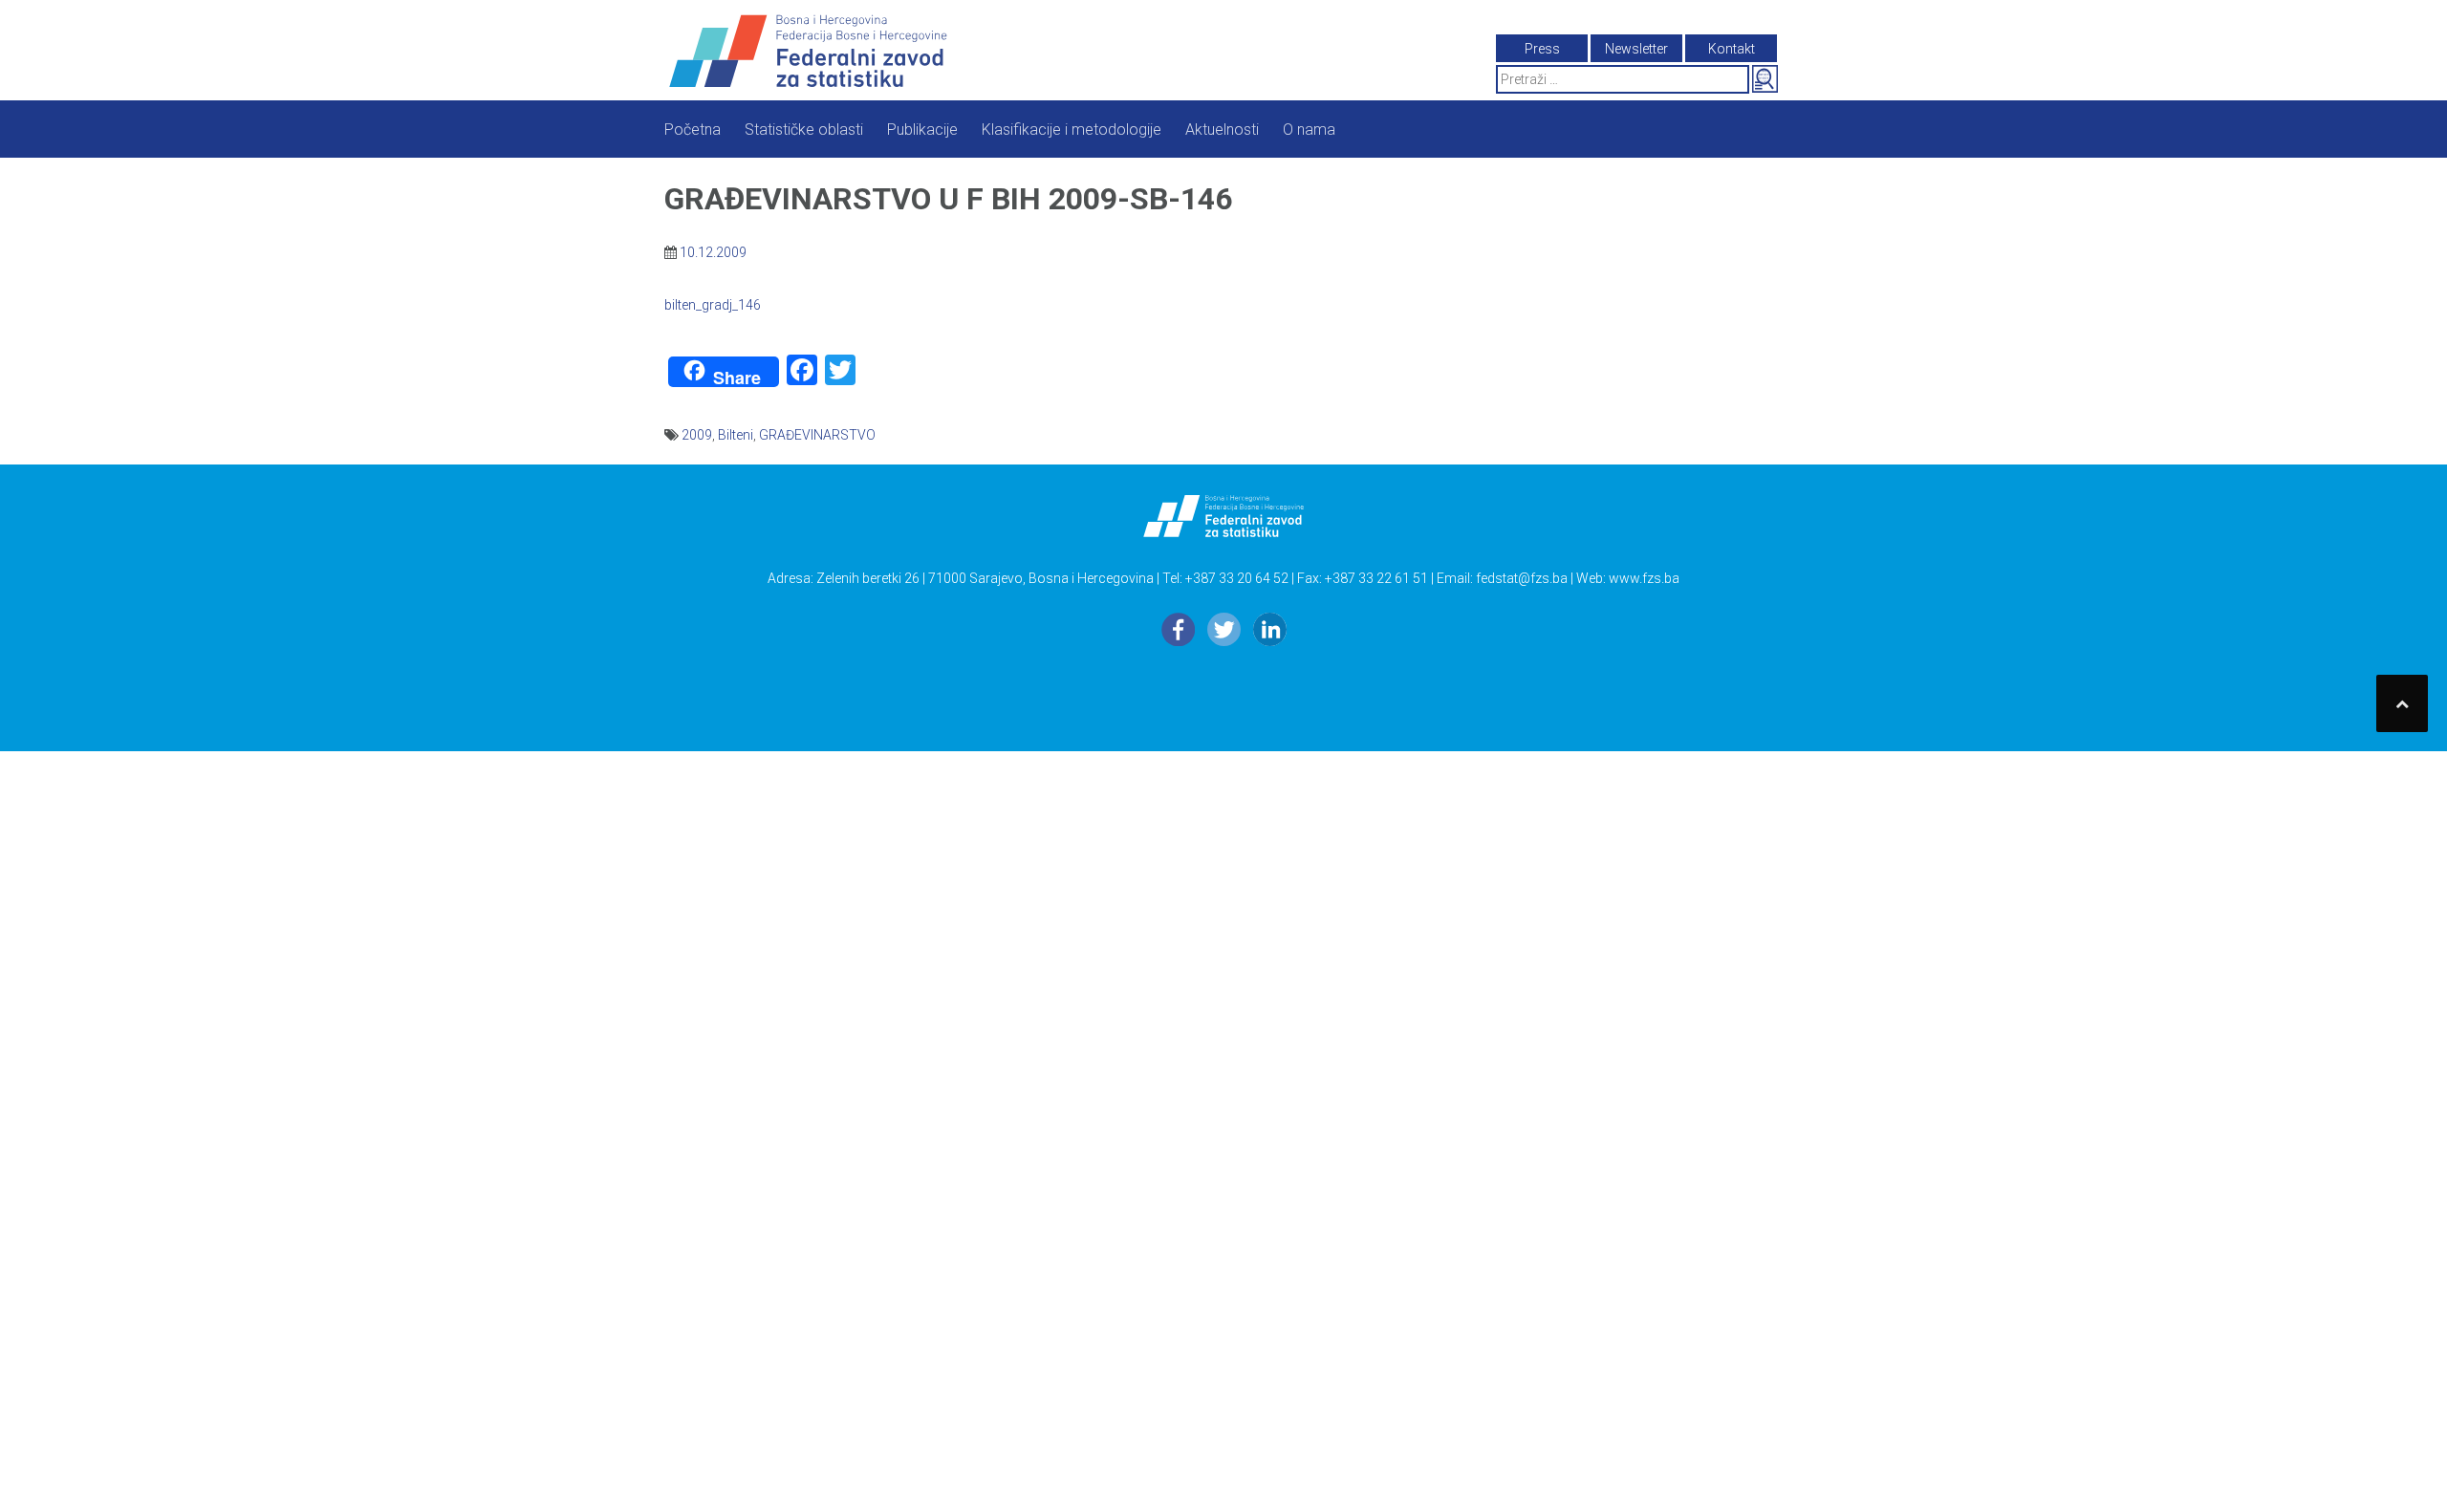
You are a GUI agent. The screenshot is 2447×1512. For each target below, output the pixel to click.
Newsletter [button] (1636, 49)
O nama (1309, 130)
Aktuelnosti (1222, 130)
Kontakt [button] (1732, 49)
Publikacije (922, 130)
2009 (697, 435)
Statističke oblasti (804, 130)
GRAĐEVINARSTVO (817, 435)
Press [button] (1542, 49)
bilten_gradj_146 (713, 305)
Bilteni (736, 435)
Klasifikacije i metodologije (1072, 130)
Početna (693, 130)
